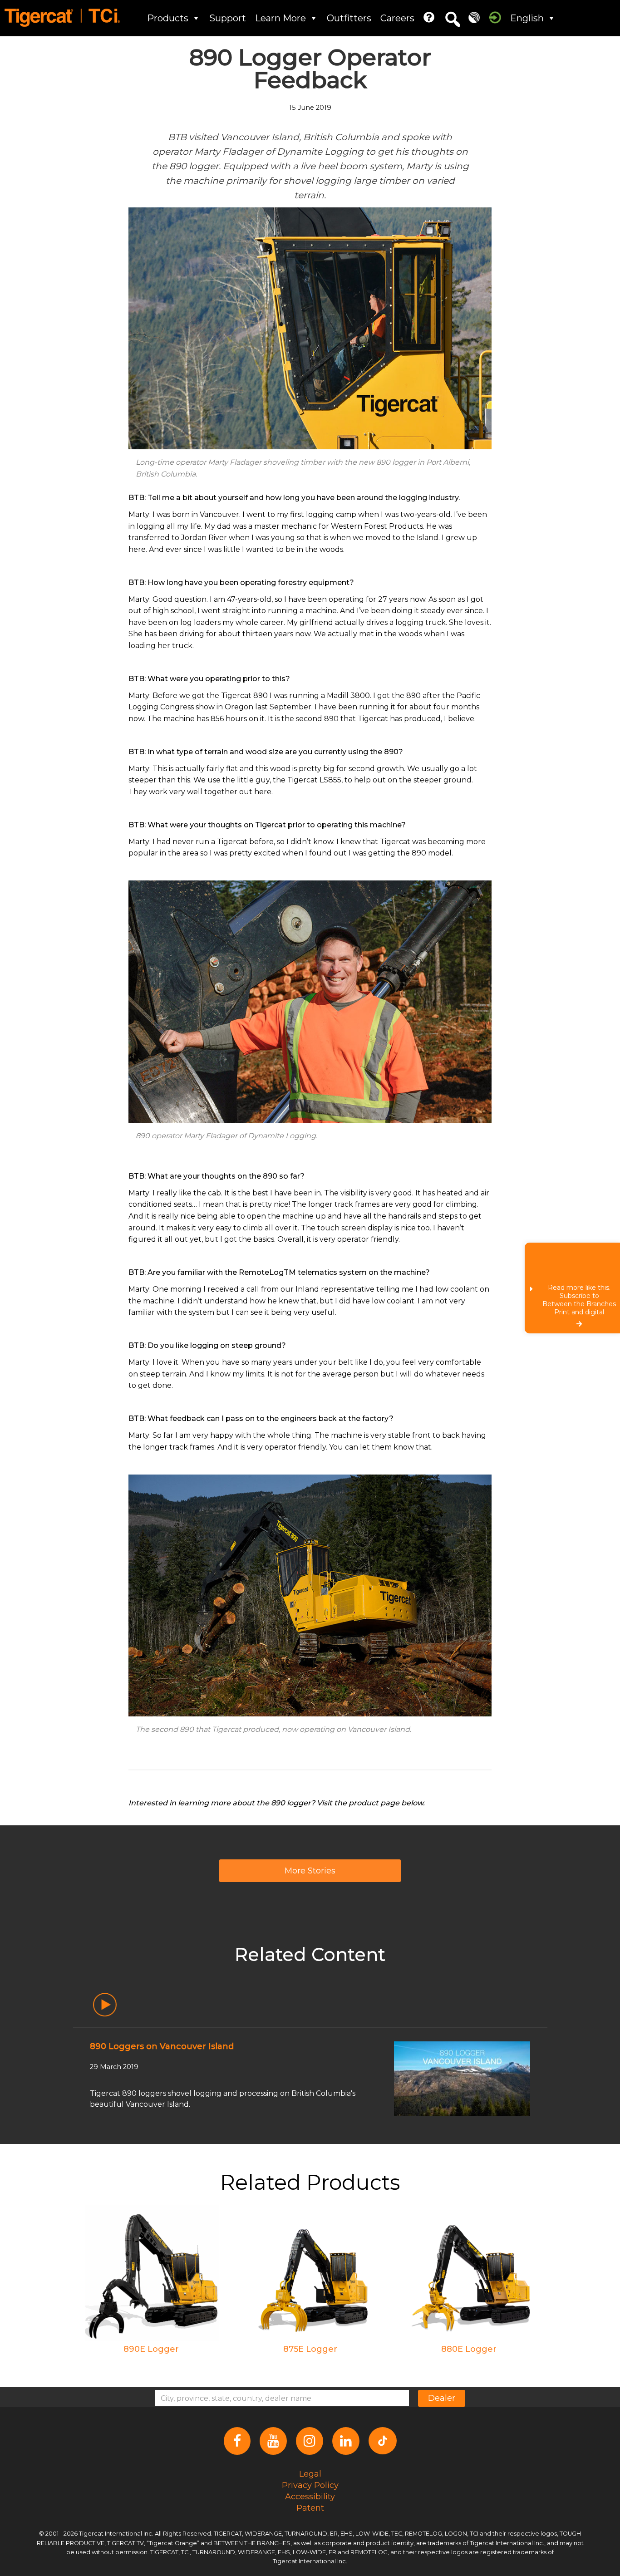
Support (228, 18)
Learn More (280, 18)
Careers (397, 18)
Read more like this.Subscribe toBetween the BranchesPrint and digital (579, 1300)
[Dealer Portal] (495, 17)
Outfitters (349, 18)
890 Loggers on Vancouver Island (162, 2046)
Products (168, 18)
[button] (453, 20)
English (527, 18)
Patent (310, 2508)
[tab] (105, 2005)
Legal (310, 2474)
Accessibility (310, 2497)
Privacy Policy (310, 2485)
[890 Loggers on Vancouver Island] (462, 2078)
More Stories (310, 1871)
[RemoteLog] (474, 17)
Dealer (442, 2398)
